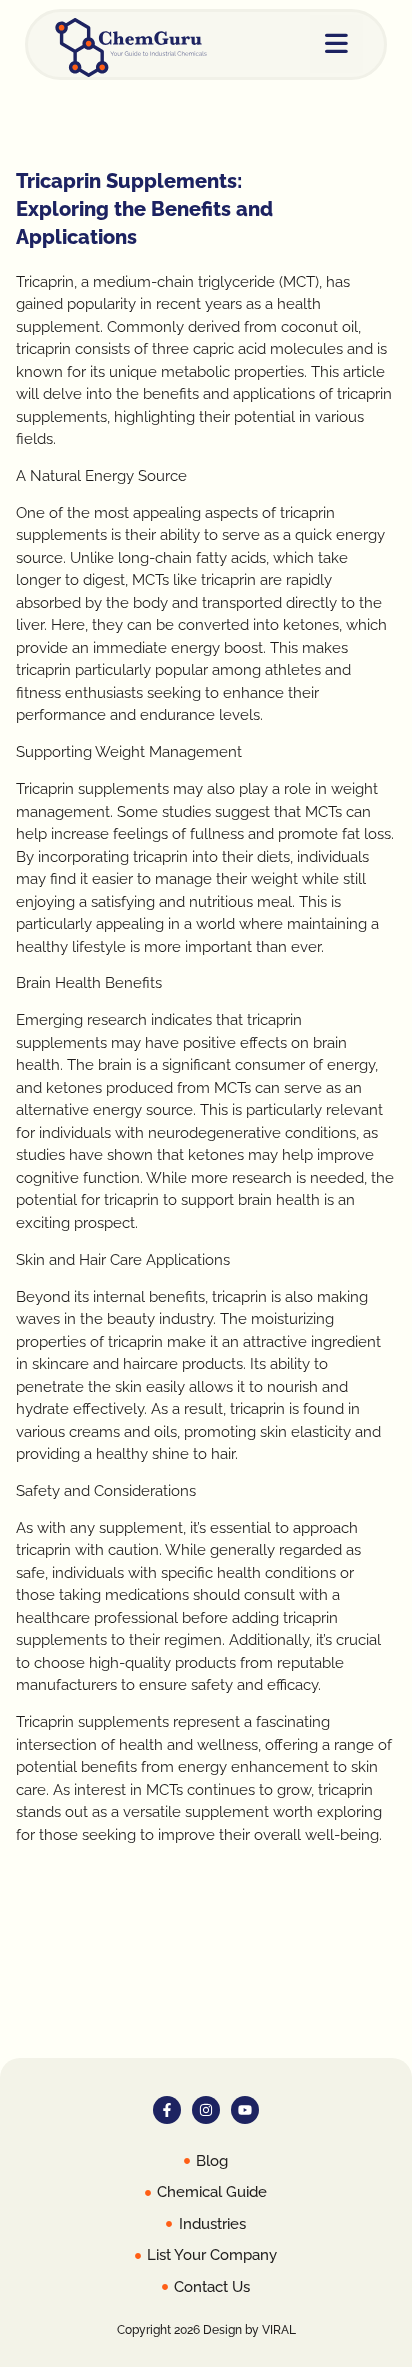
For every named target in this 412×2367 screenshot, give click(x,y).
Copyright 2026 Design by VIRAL (206, 2330)
